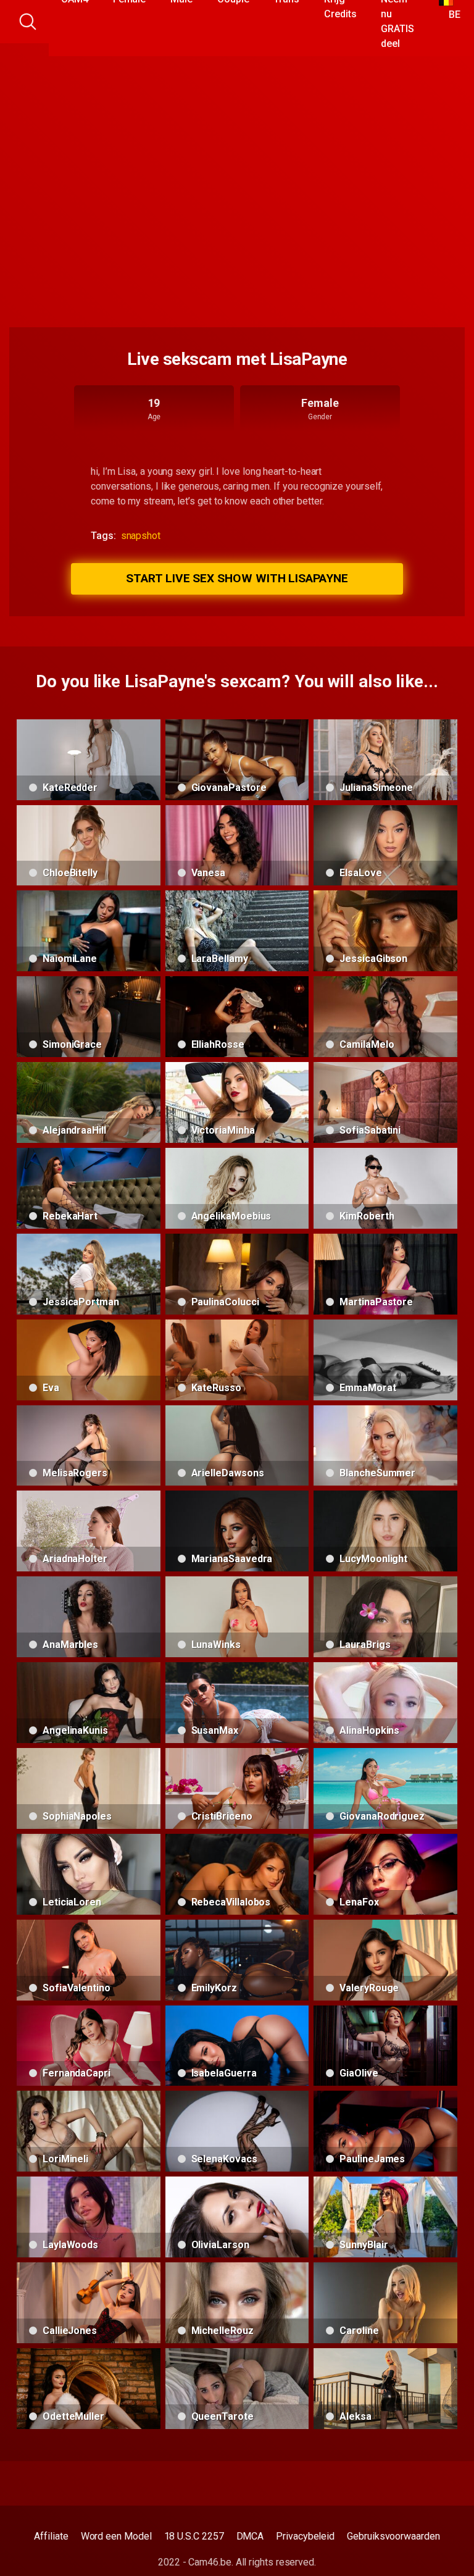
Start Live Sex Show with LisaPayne (237, 578)
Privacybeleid (305, 2536)
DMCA (250, 2536)
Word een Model (116, 2536)
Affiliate (51, 2536)
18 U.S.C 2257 (194, 2536)
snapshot (141, 536)
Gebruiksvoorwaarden (393, 2536)
